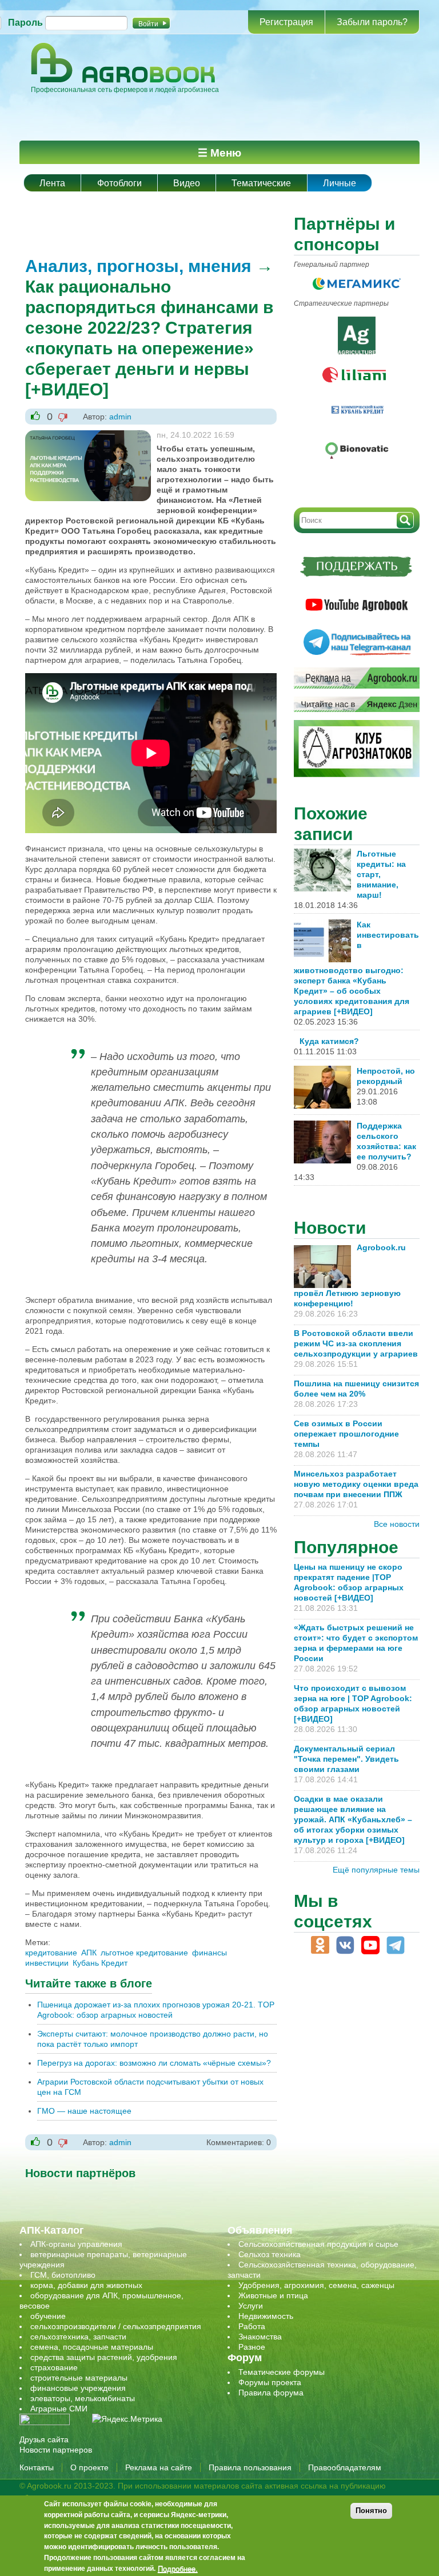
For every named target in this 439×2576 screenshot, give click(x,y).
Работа (252, 2326)
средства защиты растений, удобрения (104, 2357)
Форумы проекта (270, 2382)
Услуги (251, 2306)
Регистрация (286, 22)
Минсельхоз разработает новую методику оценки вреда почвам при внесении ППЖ (356, 1484)
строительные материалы (79, 2378)
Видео (187, 183)
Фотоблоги (119, 183)
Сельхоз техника (270, 2254)
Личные (340, 183)
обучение (48, 2316)
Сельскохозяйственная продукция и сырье (318, 2244)
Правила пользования (250, 2467)
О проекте (89, 2467)
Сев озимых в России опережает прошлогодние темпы (346, 1434)
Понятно (371, 2511)
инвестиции (47, 1963)
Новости (330, 1228)
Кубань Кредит (100, 1963)
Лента (52, 183)
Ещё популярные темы (376, 1870)
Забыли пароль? (372, 22)
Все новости (397, 1524)
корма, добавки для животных (86, 2285)
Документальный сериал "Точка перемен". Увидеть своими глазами (346, 1759)
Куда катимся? (329, 1041)
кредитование (51, 1953)
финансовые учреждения (78, 2388)
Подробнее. (178, 2569)
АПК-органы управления (76, 2244)
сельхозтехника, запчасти (78, 2337)
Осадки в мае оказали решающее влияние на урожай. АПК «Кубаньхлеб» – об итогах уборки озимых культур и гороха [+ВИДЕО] (353, 1819)
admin (120, 417)
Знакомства (260, 2337)
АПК (89, 1953)
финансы (209, 1953)
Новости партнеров (56, 2450)
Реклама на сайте (159, 2467)
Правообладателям (345, 2467)
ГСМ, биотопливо (63, 2275)
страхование (54, 2367)
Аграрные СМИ (59, 2409)
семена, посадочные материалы (92, 2347)
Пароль (25, 23)
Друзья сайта (44, 2439)
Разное (252, 2347)
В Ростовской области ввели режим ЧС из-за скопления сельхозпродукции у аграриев (356, 1343)
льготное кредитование (144, 1953)
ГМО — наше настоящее (84, 2111)
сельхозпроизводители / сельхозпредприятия (116, 2326)
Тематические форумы (282, 2372)
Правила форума (271, 2393)
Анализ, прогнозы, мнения (138, 266)
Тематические (261, 183)
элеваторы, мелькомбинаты (83, 2398)
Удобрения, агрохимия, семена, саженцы (316, 2285)
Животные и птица (273, 2295)
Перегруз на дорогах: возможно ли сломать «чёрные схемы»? (154, 2063)
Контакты (37, 2467)
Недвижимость (266, 2316)
